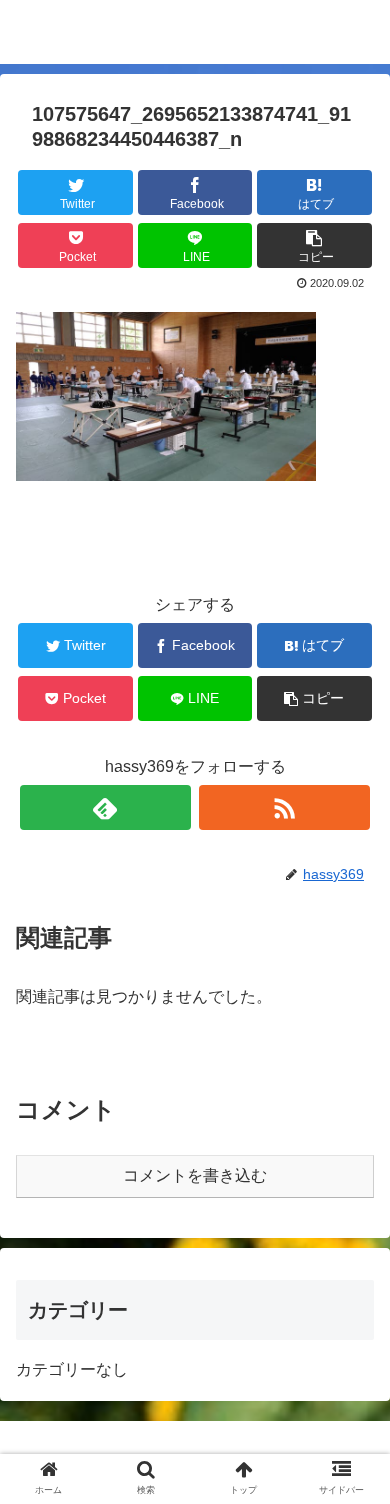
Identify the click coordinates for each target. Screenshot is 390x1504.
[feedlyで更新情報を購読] (106, 807)
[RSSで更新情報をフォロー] (285, 807)
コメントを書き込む (195, 1175)
